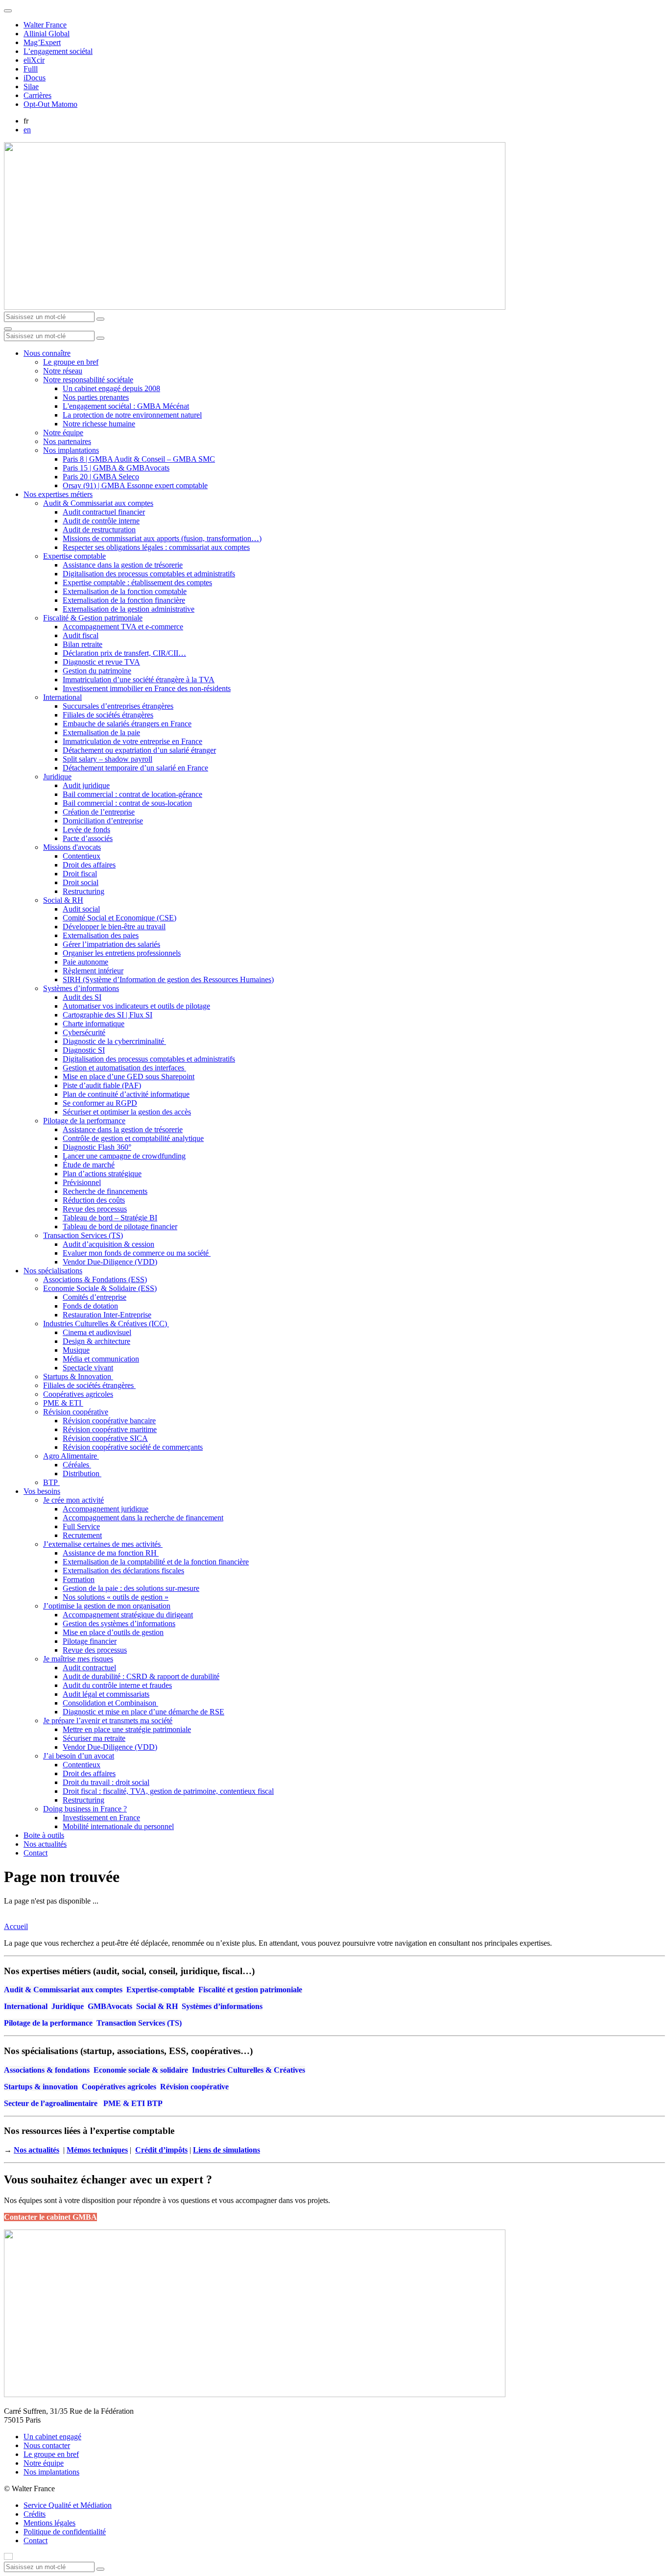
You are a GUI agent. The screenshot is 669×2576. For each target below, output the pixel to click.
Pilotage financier (90, 1641)
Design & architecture (96, 1341)
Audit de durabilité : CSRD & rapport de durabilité (141, 1676)
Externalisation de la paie (101, 732)
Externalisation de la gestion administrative (129, 609)
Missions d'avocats (72, 847)
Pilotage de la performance (84, 1121)
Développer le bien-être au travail (114, 927)
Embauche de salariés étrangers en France (127, 724)
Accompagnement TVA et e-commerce (123, 627)
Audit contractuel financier (104, 512)
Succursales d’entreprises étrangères (118, 706)
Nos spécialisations (53, 1271)
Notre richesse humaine (99, 424)
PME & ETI (63, 1403)
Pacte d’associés (88, 838)
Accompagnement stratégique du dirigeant (128, 1615)
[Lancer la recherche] (100, 319)
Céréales (77, 1465)
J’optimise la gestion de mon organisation (107, 1606)
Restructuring (84, 891)
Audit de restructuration (99, 530)
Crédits (35, 2514)
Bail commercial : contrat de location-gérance (132, 794)
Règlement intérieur (93, 971)
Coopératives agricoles (78, 1394)
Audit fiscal (81, 635)
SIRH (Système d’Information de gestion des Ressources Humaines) (168, 979)
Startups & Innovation (78, 1376)
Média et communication (101, 1359)
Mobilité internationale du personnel (118, 1826)
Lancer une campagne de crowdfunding (124, 1156)
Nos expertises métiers (58, 494)
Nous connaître (47, 353)
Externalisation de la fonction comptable (125, 591)
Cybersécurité (84, 1032)
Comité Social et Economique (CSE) (119, 918)
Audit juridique (86, 785)
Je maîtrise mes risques (78, 1659)
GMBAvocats (110, 2006)
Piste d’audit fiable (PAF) (102, 1085)
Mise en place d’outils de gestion (113, 1632)
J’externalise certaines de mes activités (103, 1544)
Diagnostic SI (84, 1050)
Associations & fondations (47, 2070)
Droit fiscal (80, 874)
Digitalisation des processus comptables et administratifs (149, 574)
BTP (51, 1482)
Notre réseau (63, 371)
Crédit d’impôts (161, 2150)
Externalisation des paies (101, 935)
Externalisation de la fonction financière (124, 600)
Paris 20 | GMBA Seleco (101, 477)
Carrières (37, 95)
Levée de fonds (86, 830)
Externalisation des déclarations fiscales (123, 1571)
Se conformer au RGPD (100, 1103)
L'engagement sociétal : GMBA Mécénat (126, 406)
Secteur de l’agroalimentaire (51, 2103)
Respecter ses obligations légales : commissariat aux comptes (156, 547)
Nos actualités (45, 1844)
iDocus (35, 78)
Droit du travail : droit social (106, 1782)
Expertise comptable (74, 556)
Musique (76, 1350)
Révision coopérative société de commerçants (133, 1447)
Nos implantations (71, 450)
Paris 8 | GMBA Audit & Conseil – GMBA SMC (139, 459)
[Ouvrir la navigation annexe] (8, 11)
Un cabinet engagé (52, 2437)
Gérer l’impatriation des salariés (111, 944)
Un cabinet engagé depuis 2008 (111, 388)
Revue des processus (95, 1209)
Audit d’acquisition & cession (108, 1244)
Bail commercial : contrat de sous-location (127, 803)
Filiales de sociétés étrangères (108, 715)
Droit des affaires (89, 865)
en (27, 130)
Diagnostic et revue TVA (101, 662)
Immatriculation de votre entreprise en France (132, 741)
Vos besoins (42, 1491)
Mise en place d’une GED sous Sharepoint (129, 1077)
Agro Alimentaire (71, 1456)
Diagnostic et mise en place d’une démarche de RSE (143, 1712)
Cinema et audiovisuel (97, 1332)
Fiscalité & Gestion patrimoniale (93, 618)
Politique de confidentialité (65, 2532)
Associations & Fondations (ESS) (95, 1279)
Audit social (81, 909)
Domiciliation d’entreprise (103, 821)
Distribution (82, 1474)
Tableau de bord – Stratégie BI (110, 1218)
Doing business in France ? (85, 1809)
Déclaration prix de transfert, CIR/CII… (124, 653)
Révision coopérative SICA (105, 1438)
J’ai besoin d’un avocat (79, 1756)
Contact (36, 1853)
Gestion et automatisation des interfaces (124, 1068)
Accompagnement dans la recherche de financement (143, 1518)
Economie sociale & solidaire (141, 2070)
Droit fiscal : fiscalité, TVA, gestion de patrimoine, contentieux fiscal (168, 1791)
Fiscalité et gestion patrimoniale (250, 1990)
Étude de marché (89, 1165)
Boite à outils (44, 1835)
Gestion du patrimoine (97, 671)
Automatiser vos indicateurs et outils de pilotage (136, 1006)
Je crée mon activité (73, 1500)
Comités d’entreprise (95, 1297)
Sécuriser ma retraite (94, 1738)
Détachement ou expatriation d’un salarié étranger (139, 750)
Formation (79, 1579)
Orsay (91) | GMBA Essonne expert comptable (135, 485)
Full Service (81, 1526)
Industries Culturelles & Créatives (249, 2070)
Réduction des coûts (94, 1200)
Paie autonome (85, 962)
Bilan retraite (83, 644)
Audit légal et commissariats (106, 1694)
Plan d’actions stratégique (102, 1174)
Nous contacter (47, 2445)
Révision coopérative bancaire (109, 1421)
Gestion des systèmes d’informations (119, 1623)
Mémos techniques (97, 2150)
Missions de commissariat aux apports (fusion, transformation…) (162, 538)
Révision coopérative (76, 1412)
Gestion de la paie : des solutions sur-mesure (131, 1588)
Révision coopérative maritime (110, 1429)
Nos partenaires (67, 441)
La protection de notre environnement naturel (132, 415)
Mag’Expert (42, 42)
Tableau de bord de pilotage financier (120, 1226)
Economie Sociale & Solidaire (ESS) (100, 1288)
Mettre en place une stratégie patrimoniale (127, 1729)
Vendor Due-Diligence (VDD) (110, 1262)
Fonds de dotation (90, 1306)
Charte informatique (94, 1024)
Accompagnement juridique (106, 1509)
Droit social (81, 882)
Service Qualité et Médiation (68, 2505)
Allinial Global (47, 34)
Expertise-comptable (160, 1990)
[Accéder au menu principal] (8, 329)
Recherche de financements (105, 1191)
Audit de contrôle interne (101, 521)
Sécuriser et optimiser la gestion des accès (127, 1112)
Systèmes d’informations (81, 988)
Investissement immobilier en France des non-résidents (147, 688)
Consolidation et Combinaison (110, 1703)
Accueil (16, 1926)
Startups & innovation (41, 2087)
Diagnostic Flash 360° (97, 1147)
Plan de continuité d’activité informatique (126, 1094)
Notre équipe (63, 433)
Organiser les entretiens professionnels (122, 953)
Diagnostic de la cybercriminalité (114, 1041)
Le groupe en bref (71, 362)
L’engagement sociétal (58, 51)
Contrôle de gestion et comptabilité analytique (133, 1138)
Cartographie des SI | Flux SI (108, 1015)
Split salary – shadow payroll (108, 759)
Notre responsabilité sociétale (88, 380)
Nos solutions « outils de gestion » (116, 1597)
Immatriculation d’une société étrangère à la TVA (139, 680)
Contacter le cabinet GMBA (50, 2217)
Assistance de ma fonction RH (111, 1553)
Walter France (45, 25)
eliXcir (34, 60)
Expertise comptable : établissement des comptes (137, 582)
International (62, 697)
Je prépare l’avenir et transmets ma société (108, 1721)
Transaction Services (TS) (83, 1235)
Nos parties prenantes (96, 397)
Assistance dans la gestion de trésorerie (123, 565)
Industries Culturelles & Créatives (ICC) (106, 1324)
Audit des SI (82, 997)
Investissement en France (101, 1818)
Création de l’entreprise (99, 812)
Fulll (31, 69)
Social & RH (63, 900)
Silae (31, 87)
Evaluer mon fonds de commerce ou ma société (137, 1253)
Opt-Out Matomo (50, 104)
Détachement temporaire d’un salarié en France (135, 768)
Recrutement (82, 1535)
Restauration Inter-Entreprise (107, 1315)
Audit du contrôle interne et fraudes (117, 1685)
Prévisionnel (82, 1182)
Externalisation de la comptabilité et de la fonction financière (156, 1562)
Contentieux (82, 856)
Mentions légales (49, 2523)
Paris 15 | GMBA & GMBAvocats (116, 468)
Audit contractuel (89, 1668)
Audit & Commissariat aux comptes (98, 503)
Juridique (57, 777)
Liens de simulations (227, 2150)
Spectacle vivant (88, 1368)
